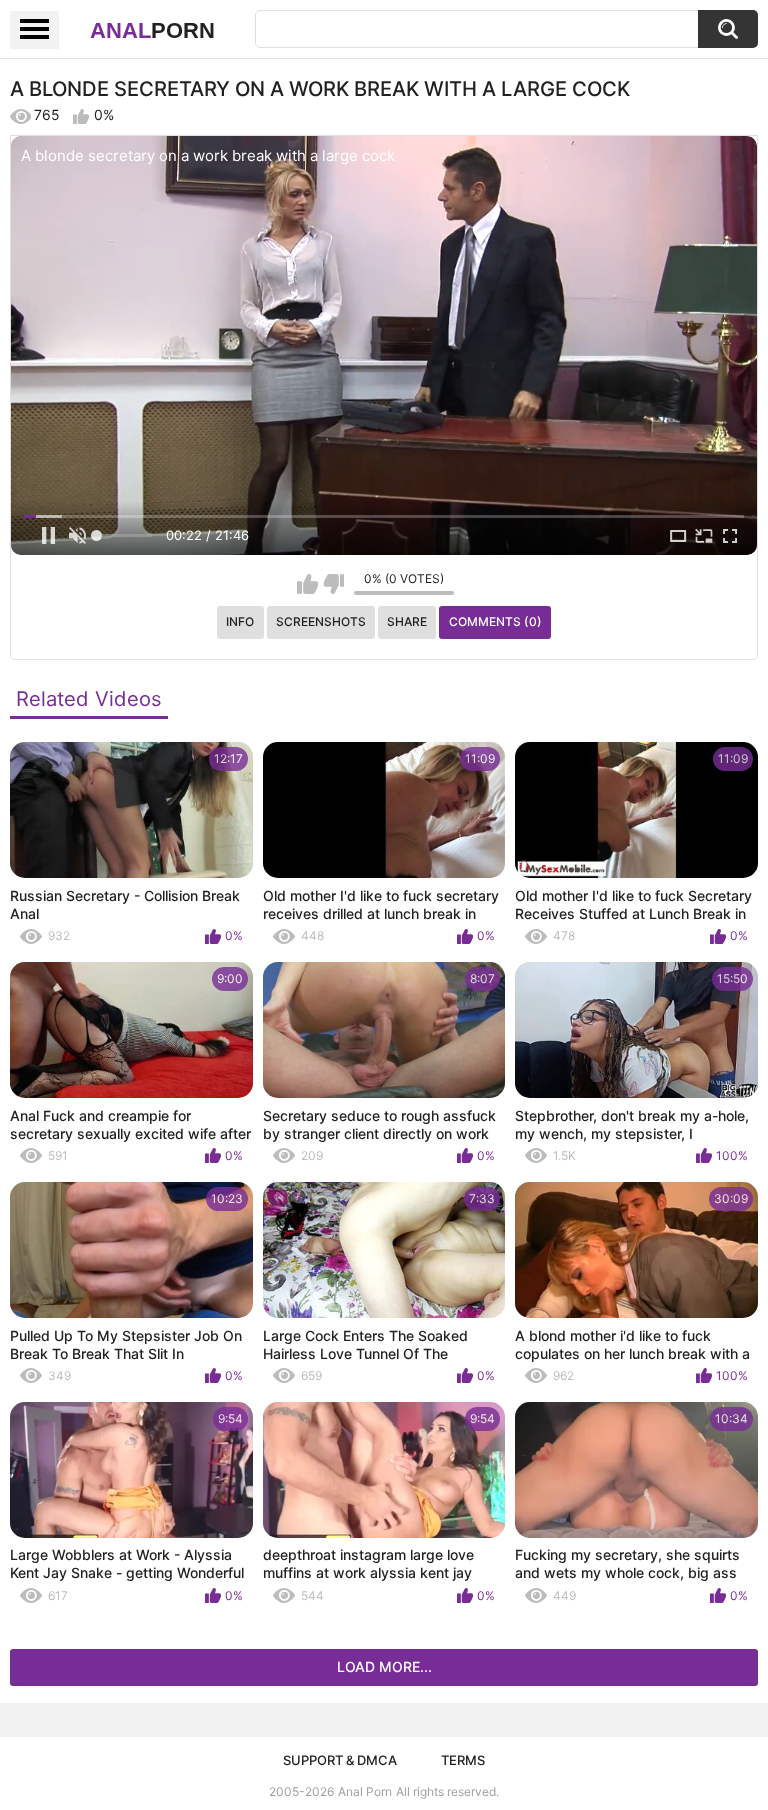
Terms (463, 1760)
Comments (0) (495, 621)
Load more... (384, 1666)
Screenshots (321, 621)
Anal (152, 30)
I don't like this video (333, 584)
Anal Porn (365, 1791)
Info (240, 621)
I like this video (307, 584)
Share (407, 621)
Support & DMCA (340, 1760)
